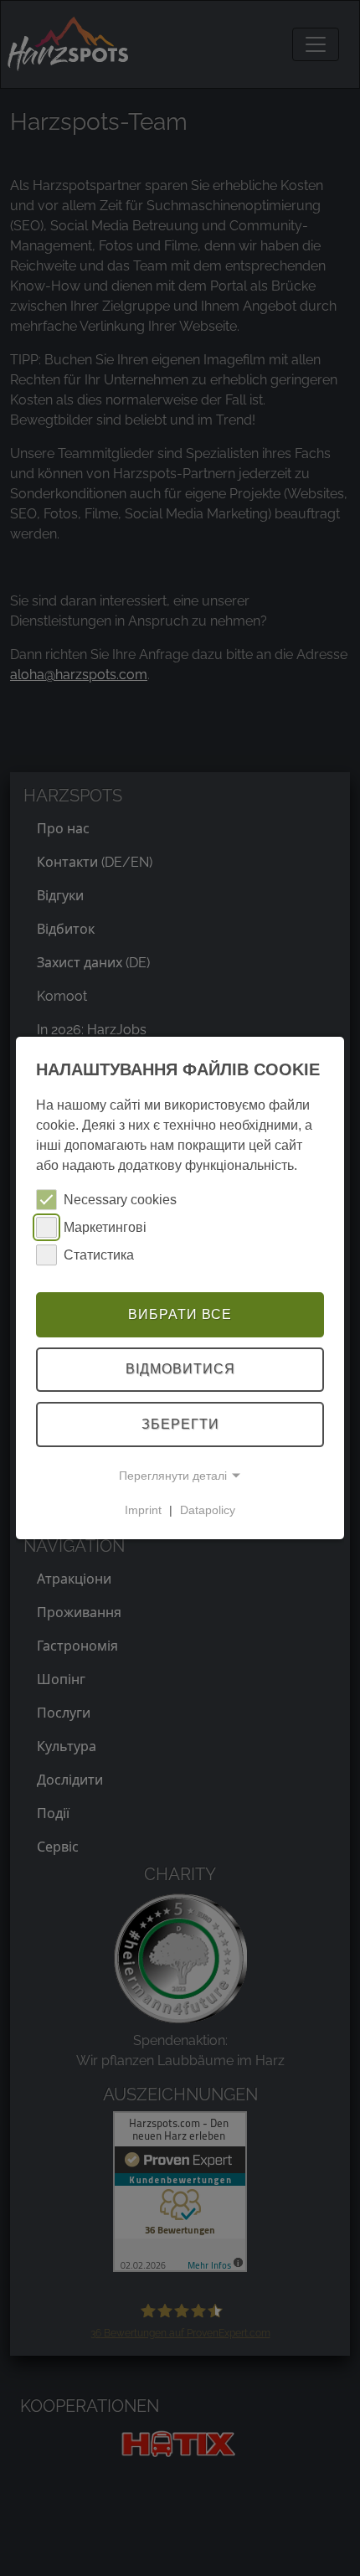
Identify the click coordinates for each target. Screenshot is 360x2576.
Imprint (143, 1510)
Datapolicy (208, 1510)
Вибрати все (180, 1314)
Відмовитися (180, 1370)
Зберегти (180, 1424)
